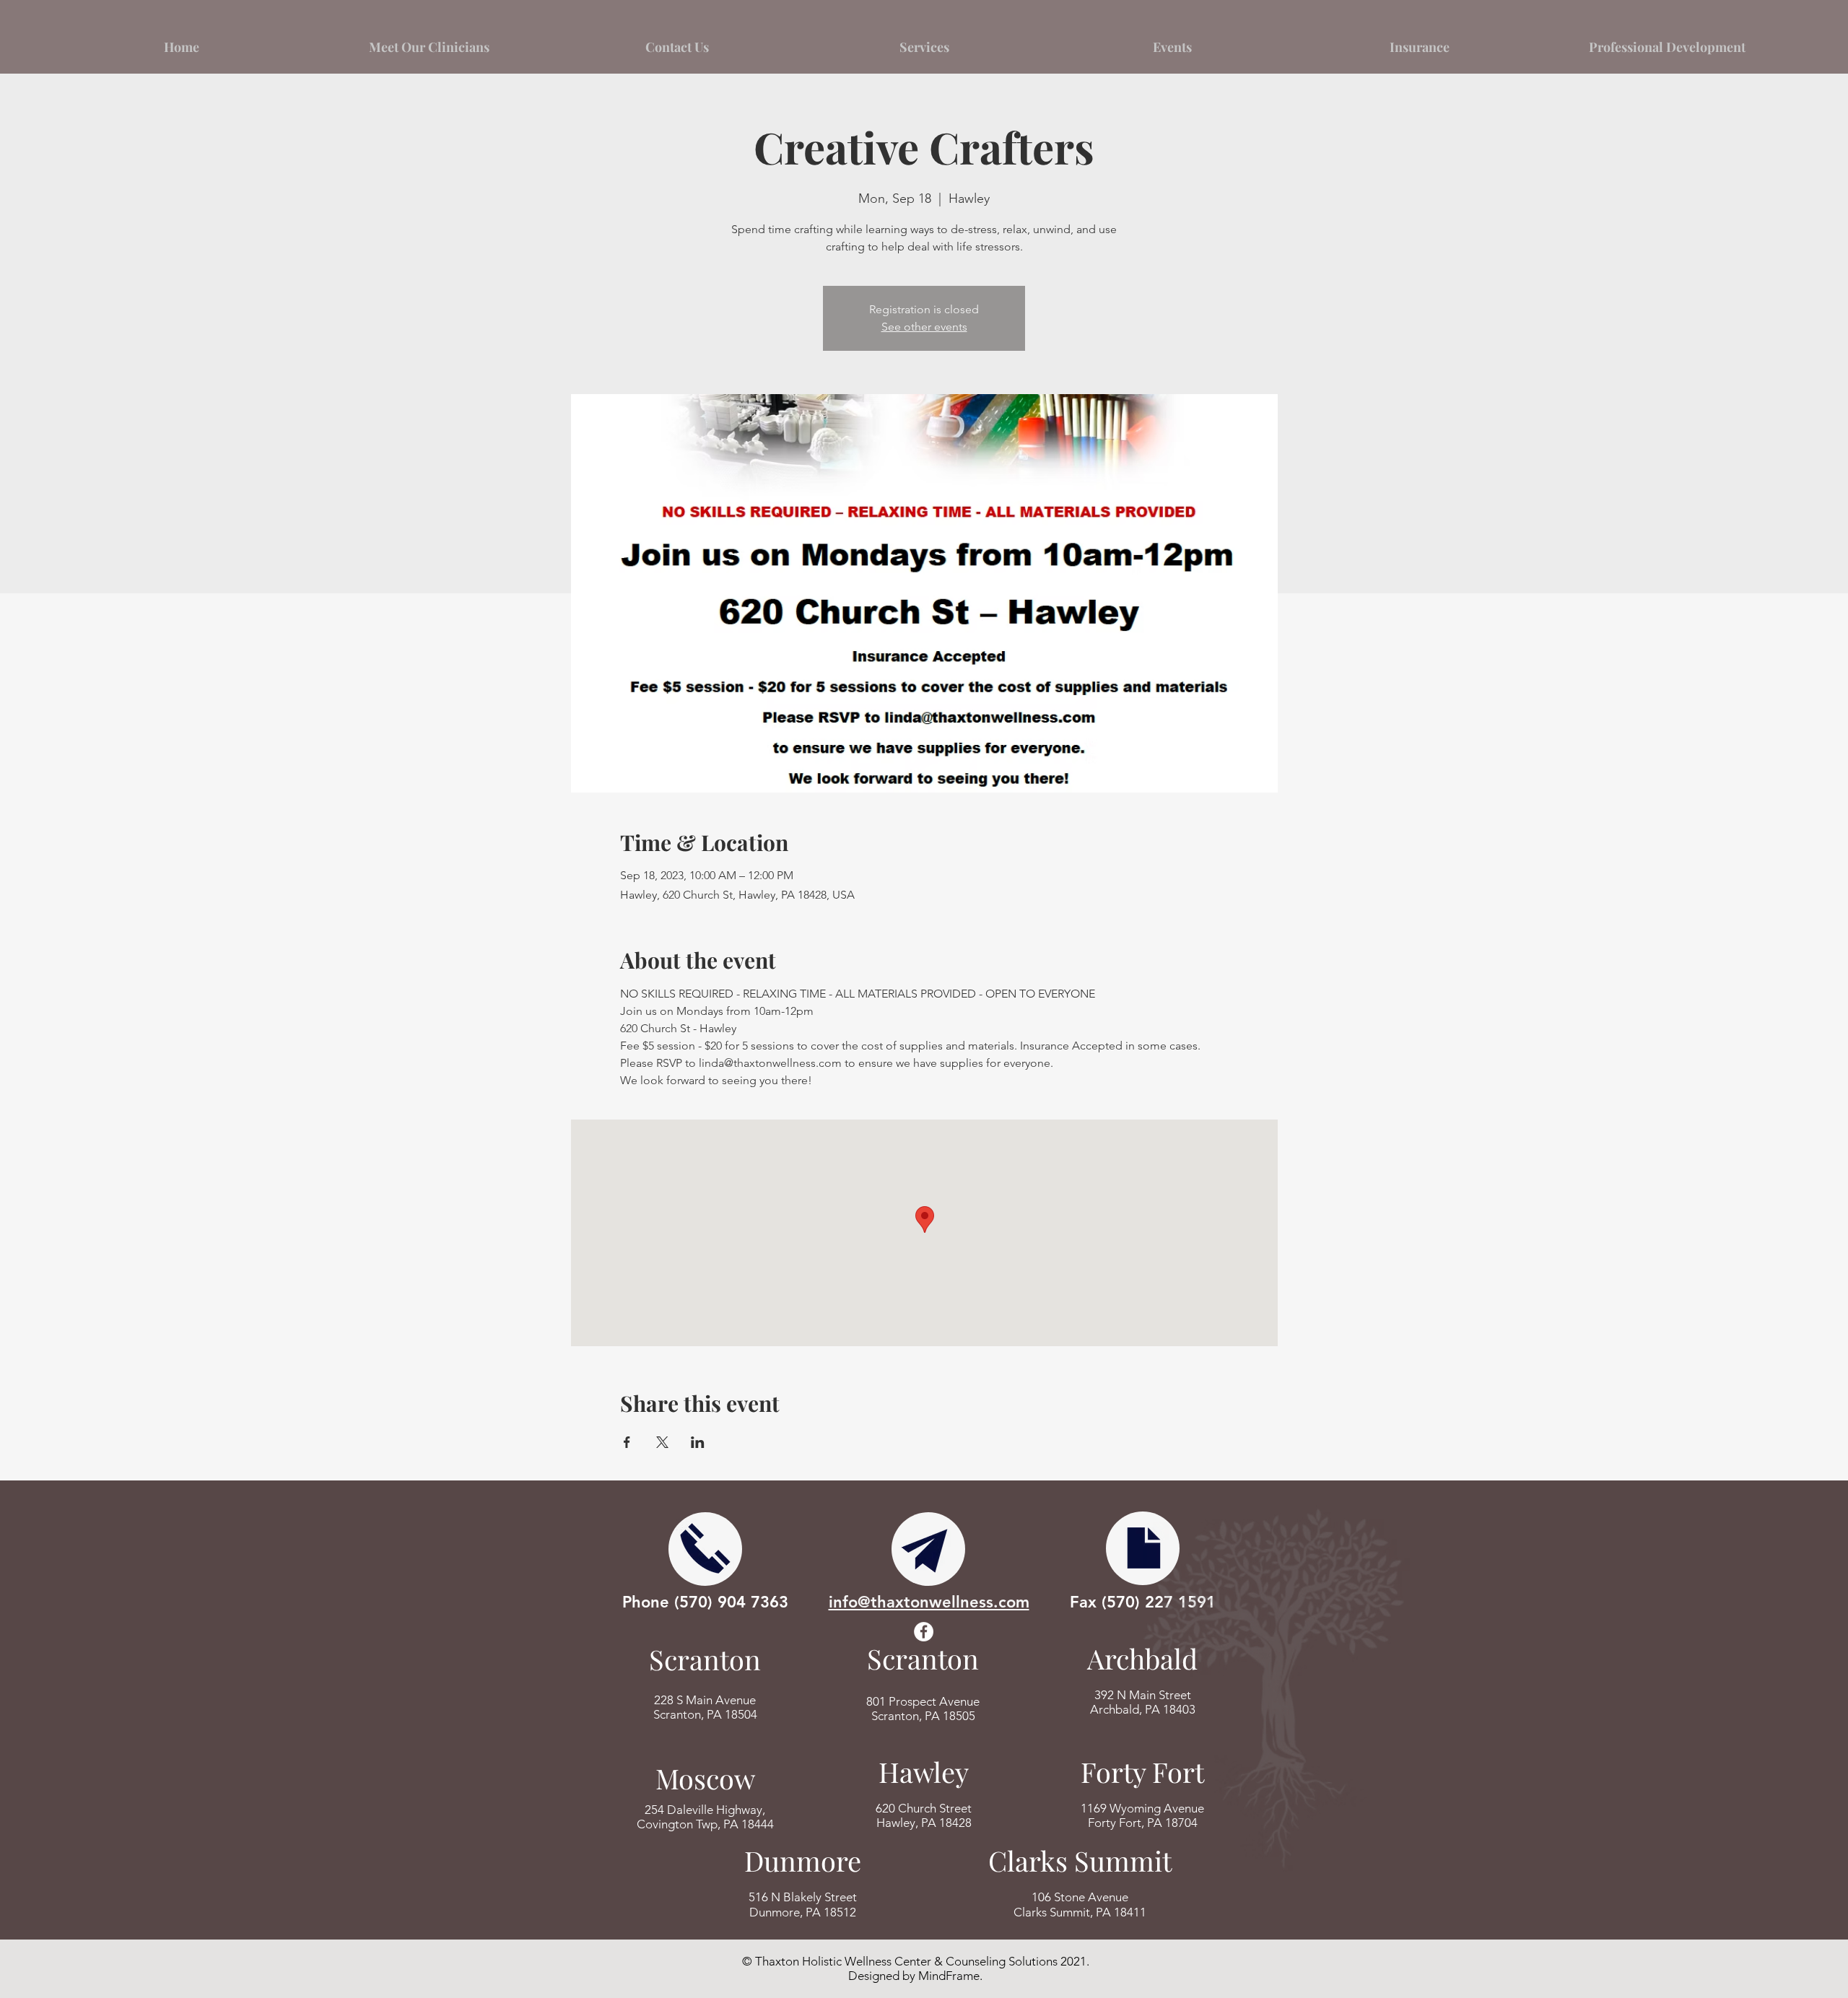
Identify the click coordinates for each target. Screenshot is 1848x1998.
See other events (924, 327)
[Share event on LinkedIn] (698, 1442)
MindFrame (949, 1976)
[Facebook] (924, 1632)
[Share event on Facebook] (627, 1442)
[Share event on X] (662, 1442)
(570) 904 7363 (731, 1602)
